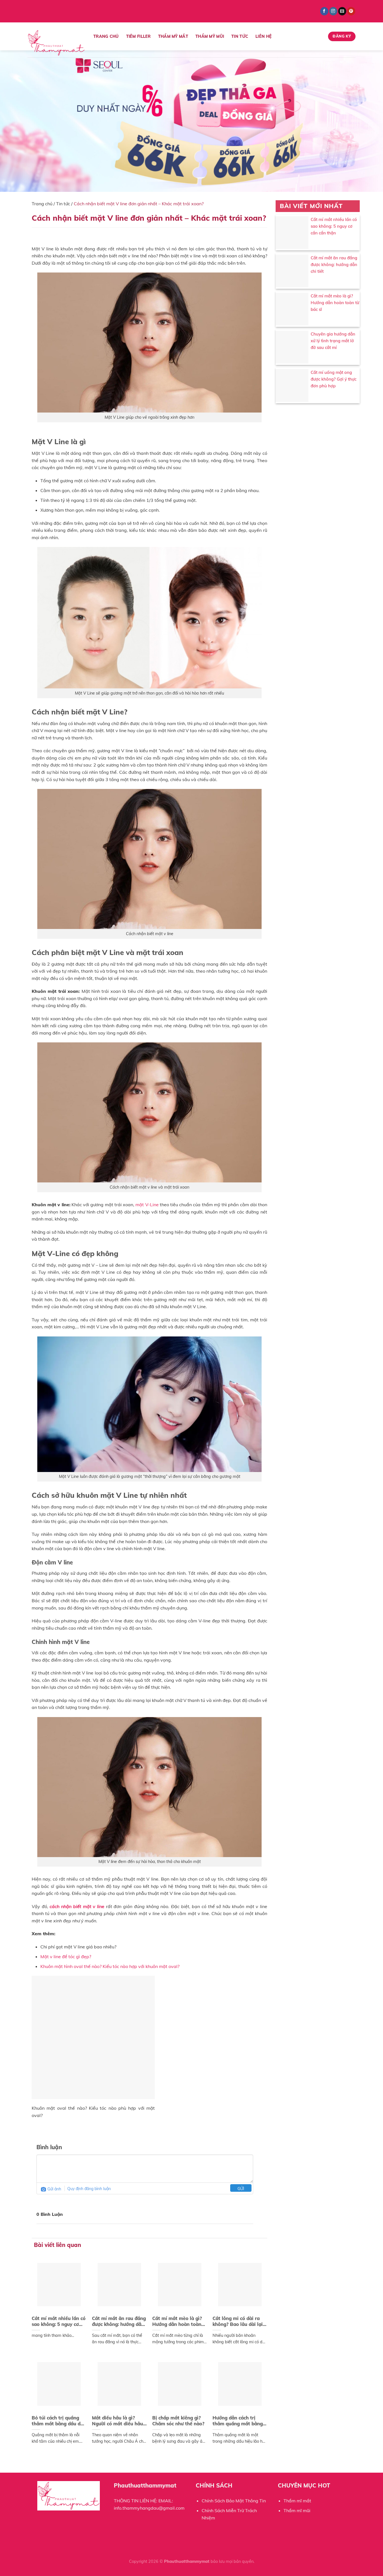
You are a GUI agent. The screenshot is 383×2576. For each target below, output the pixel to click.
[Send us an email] (342, 11)
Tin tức (63, 204)
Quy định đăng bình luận (89, 2189)
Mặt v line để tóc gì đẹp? (66, 1957)
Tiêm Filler (139, 36)
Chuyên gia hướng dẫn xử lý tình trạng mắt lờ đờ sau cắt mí (333, 341)
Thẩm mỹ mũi (210, 36)
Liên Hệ (264, 36)
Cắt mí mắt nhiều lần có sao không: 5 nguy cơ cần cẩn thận (334, 226)
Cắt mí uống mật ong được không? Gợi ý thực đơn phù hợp (334, 379)
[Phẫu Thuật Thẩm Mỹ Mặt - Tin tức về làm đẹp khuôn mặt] (56, 43)
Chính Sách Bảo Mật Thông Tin (234, 2501)
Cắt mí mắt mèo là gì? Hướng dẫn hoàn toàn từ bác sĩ (335, 303)
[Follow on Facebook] (324, 11)
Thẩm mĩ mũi (297, 2510)
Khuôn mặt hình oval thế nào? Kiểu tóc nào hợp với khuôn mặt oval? (110, 1966)
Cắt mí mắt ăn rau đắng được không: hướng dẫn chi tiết (334, 265)
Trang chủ (42, 204)
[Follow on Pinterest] (351, 11)
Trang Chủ (106, 36)
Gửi (241, 2189)
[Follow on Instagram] (333, 11)
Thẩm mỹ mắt (173, 36)
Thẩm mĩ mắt (297, 2501)
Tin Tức (240, 36)
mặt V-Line (147, 1205)
